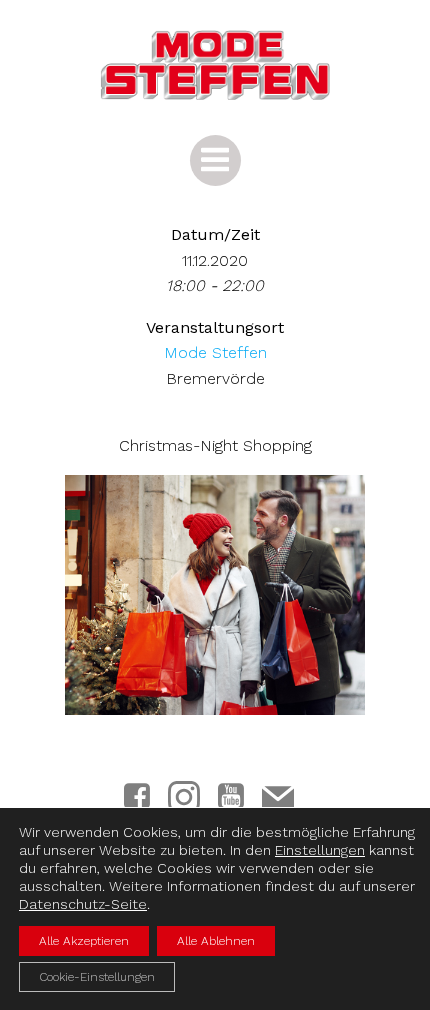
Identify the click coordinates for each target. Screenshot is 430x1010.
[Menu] (215, 160)
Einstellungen (320, 850)
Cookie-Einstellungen (97, 977)
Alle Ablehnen (216, 941)
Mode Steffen (215, 352)
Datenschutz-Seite (83, 904)
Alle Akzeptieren (84, 941)
